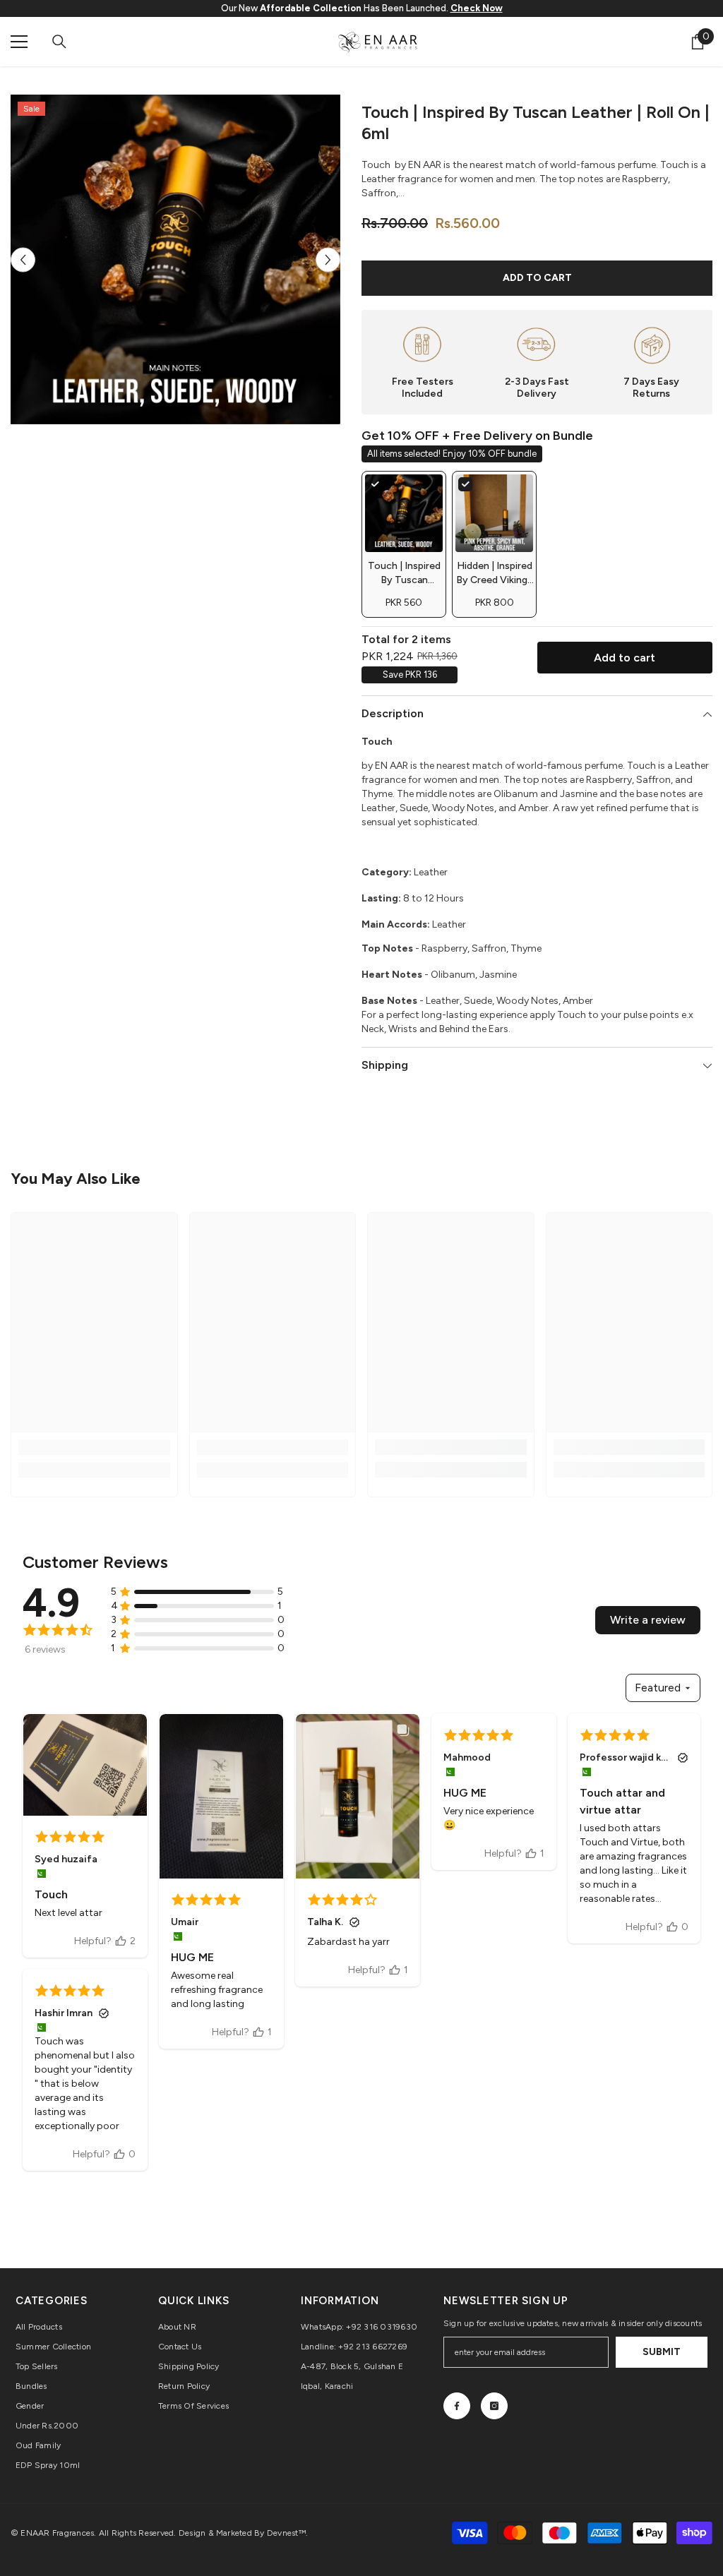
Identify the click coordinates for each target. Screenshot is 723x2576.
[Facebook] (457, 2406)
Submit (662, 2352)
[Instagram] (494, 2406)
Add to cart (537, 278)
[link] (94, 1447)
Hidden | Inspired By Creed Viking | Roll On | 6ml (494, 580)
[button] (23, 259)
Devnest (283, 2533)
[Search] (59, 42)
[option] (175, 259)
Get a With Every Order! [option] (362, 8)
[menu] (19, 42)
